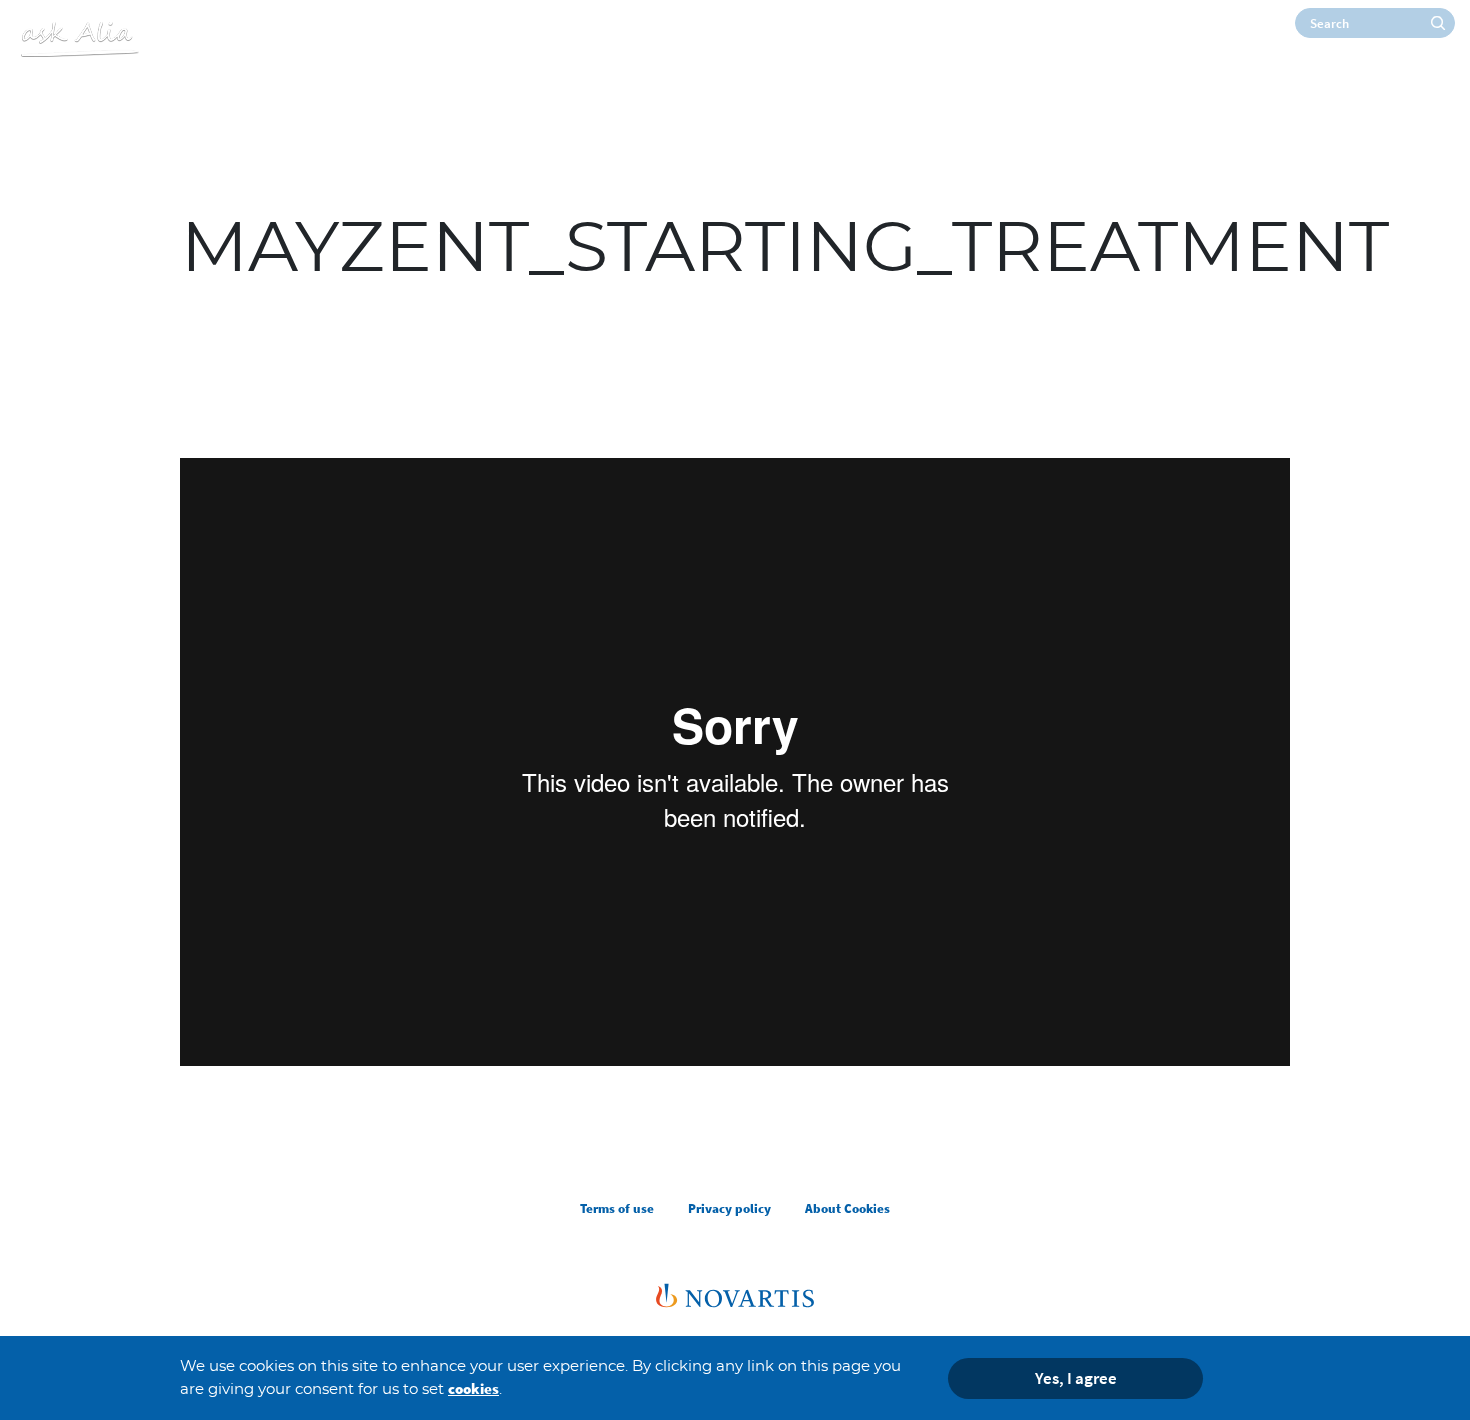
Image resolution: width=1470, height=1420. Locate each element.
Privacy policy (729, 1208)
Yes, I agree (1076, 1377)
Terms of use (617, 1208)
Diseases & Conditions (1386, 84)
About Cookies (847, 1208)
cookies (473, 1387)
